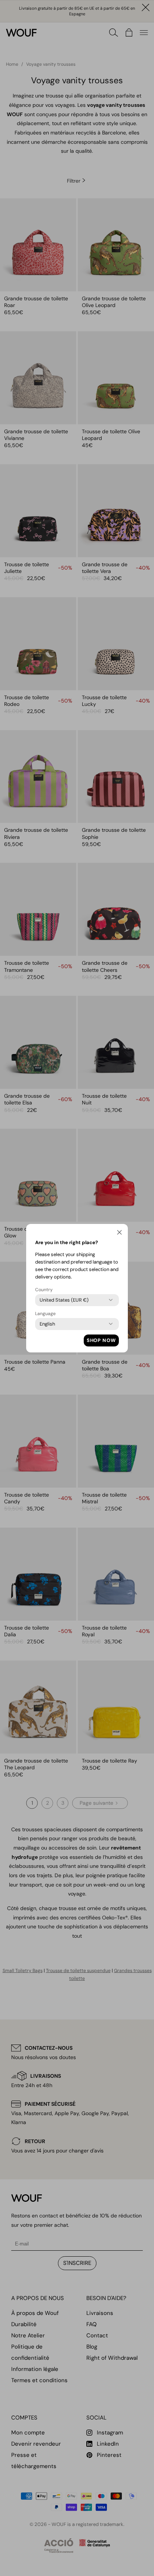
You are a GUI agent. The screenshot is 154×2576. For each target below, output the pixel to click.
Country (44, 1290)
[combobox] (64, 1300)
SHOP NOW (101, 1340)
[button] (119, 1234)
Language (45, 1314)
